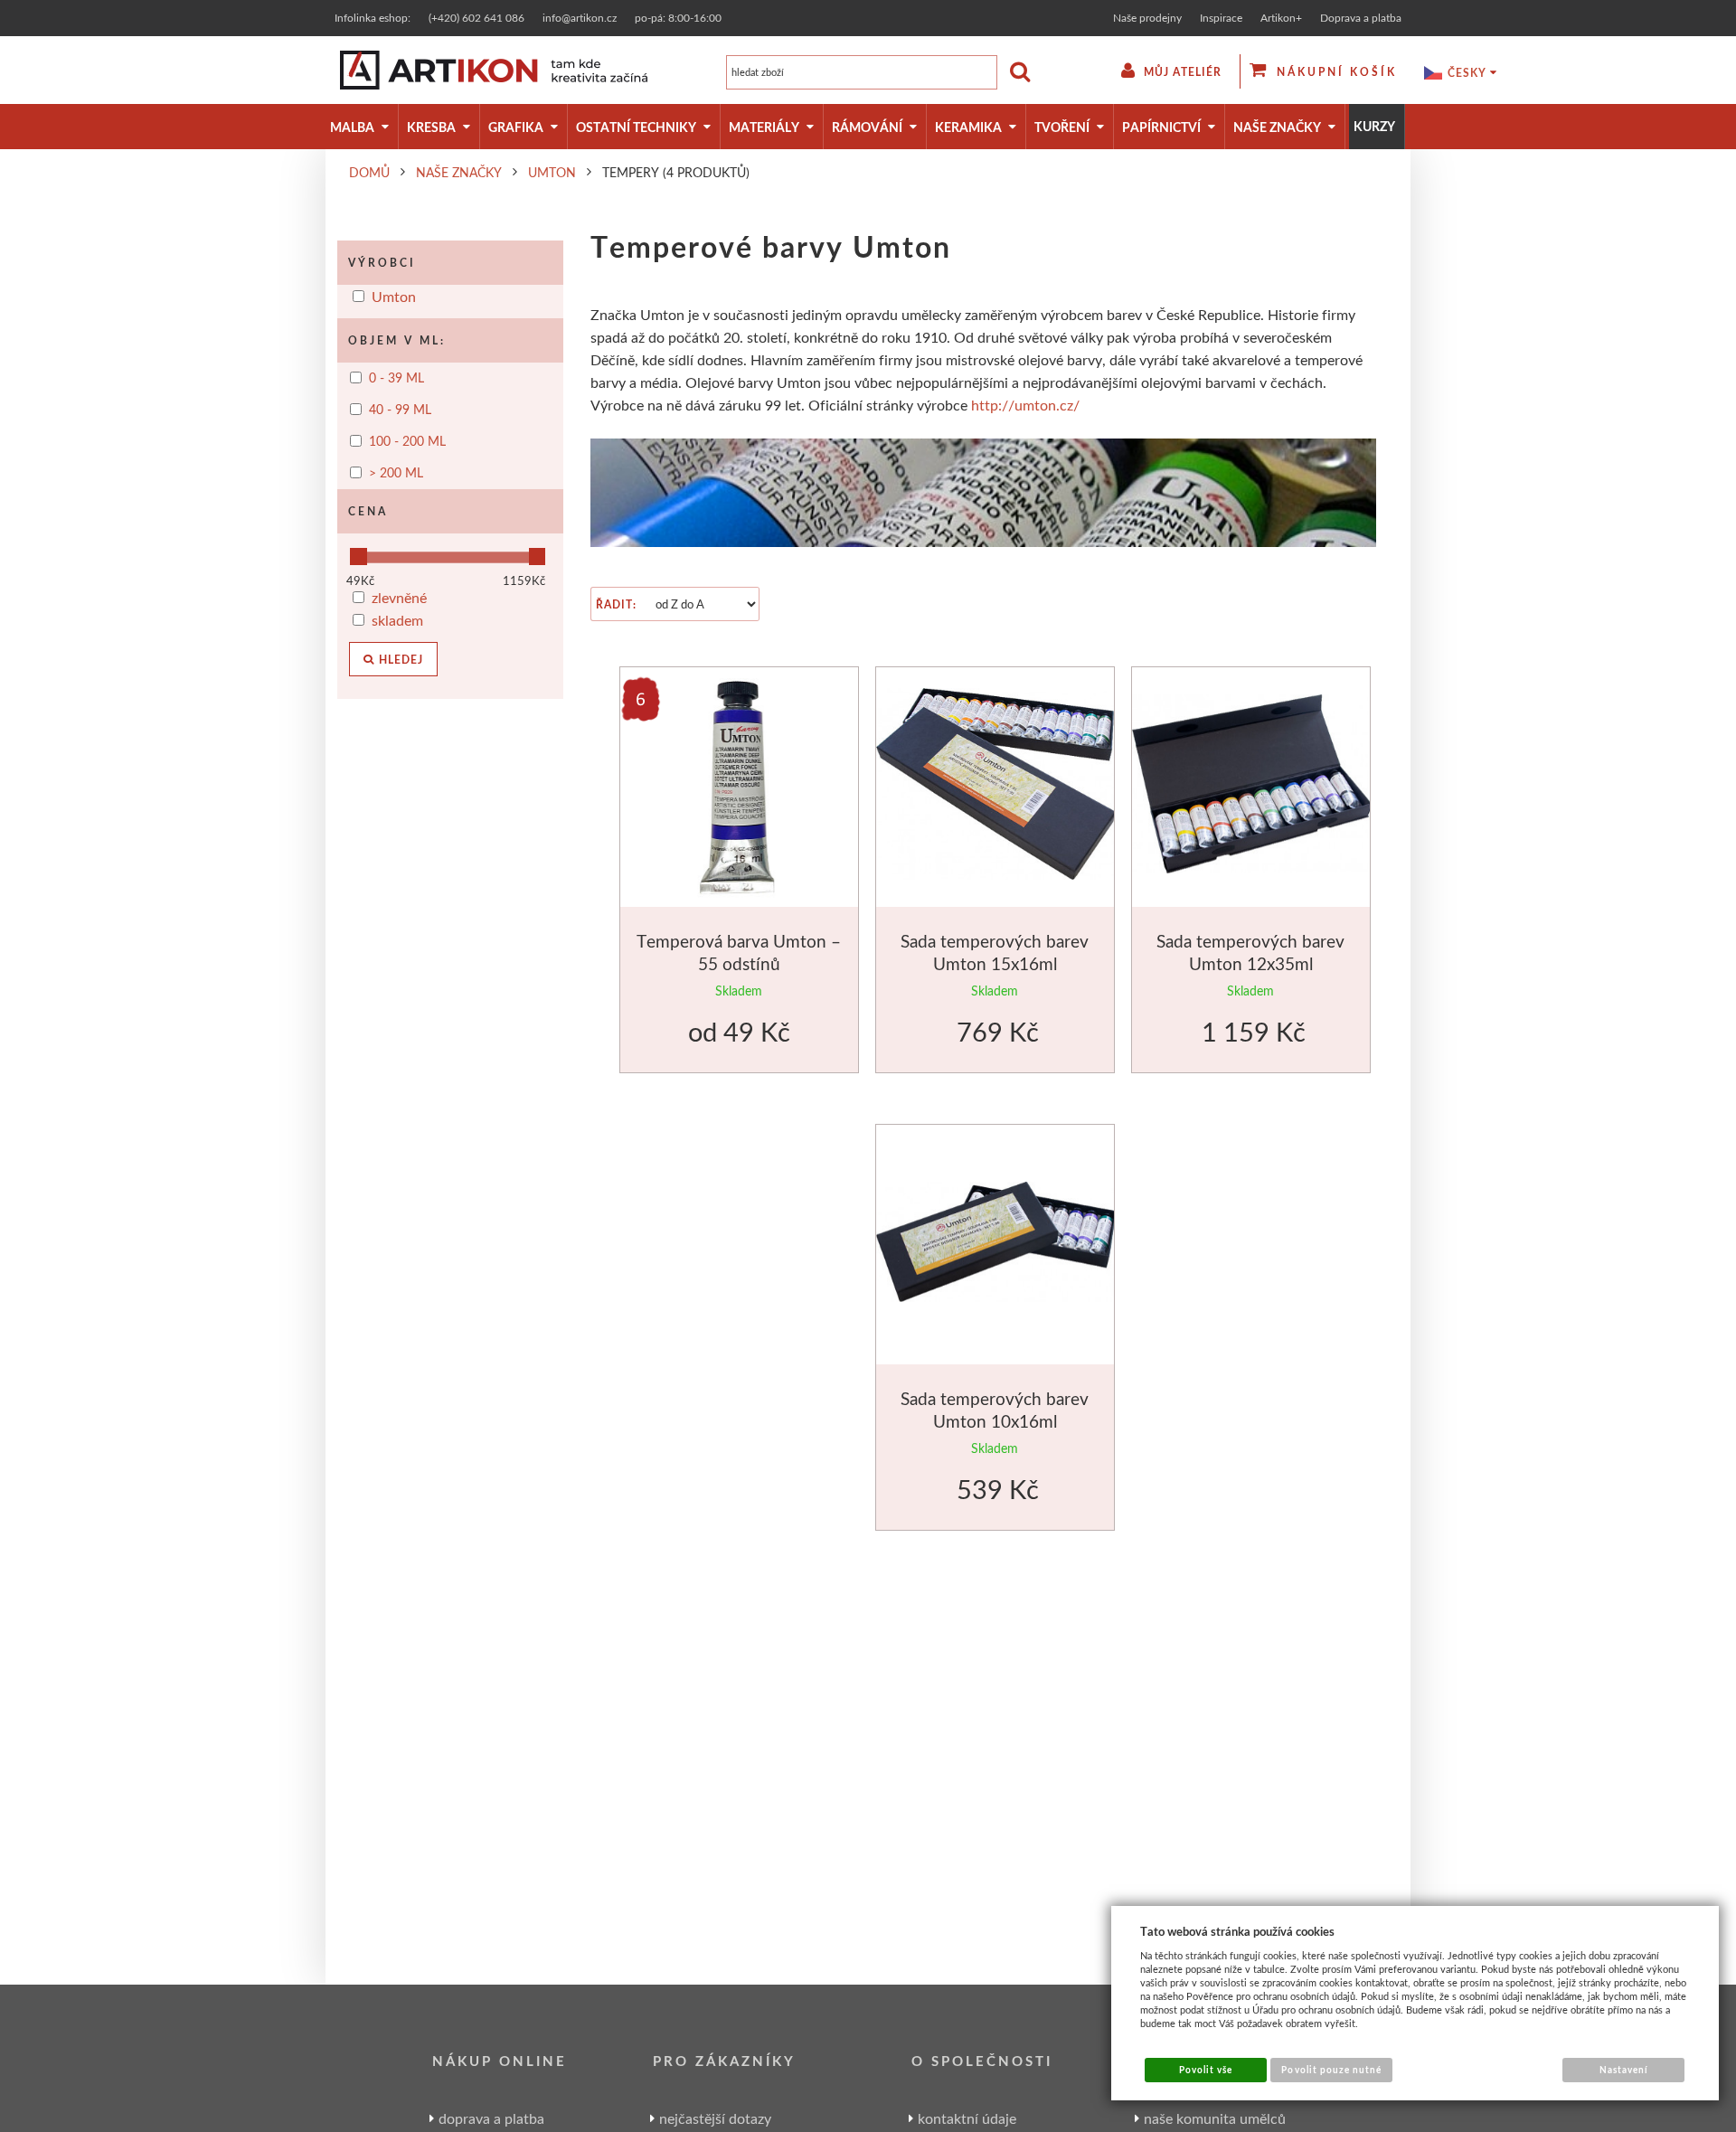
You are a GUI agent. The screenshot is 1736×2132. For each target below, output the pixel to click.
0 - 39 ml (396, 378)
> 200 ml (396, 473)
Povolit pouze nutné (1331, 2070)
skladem (397, 620)
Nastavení (1624, 2070)
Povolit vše (1206, 2070)
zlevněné (399, 597)
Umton (394, 296)
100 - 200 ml (407, 441)
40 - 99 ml (400, 410)
